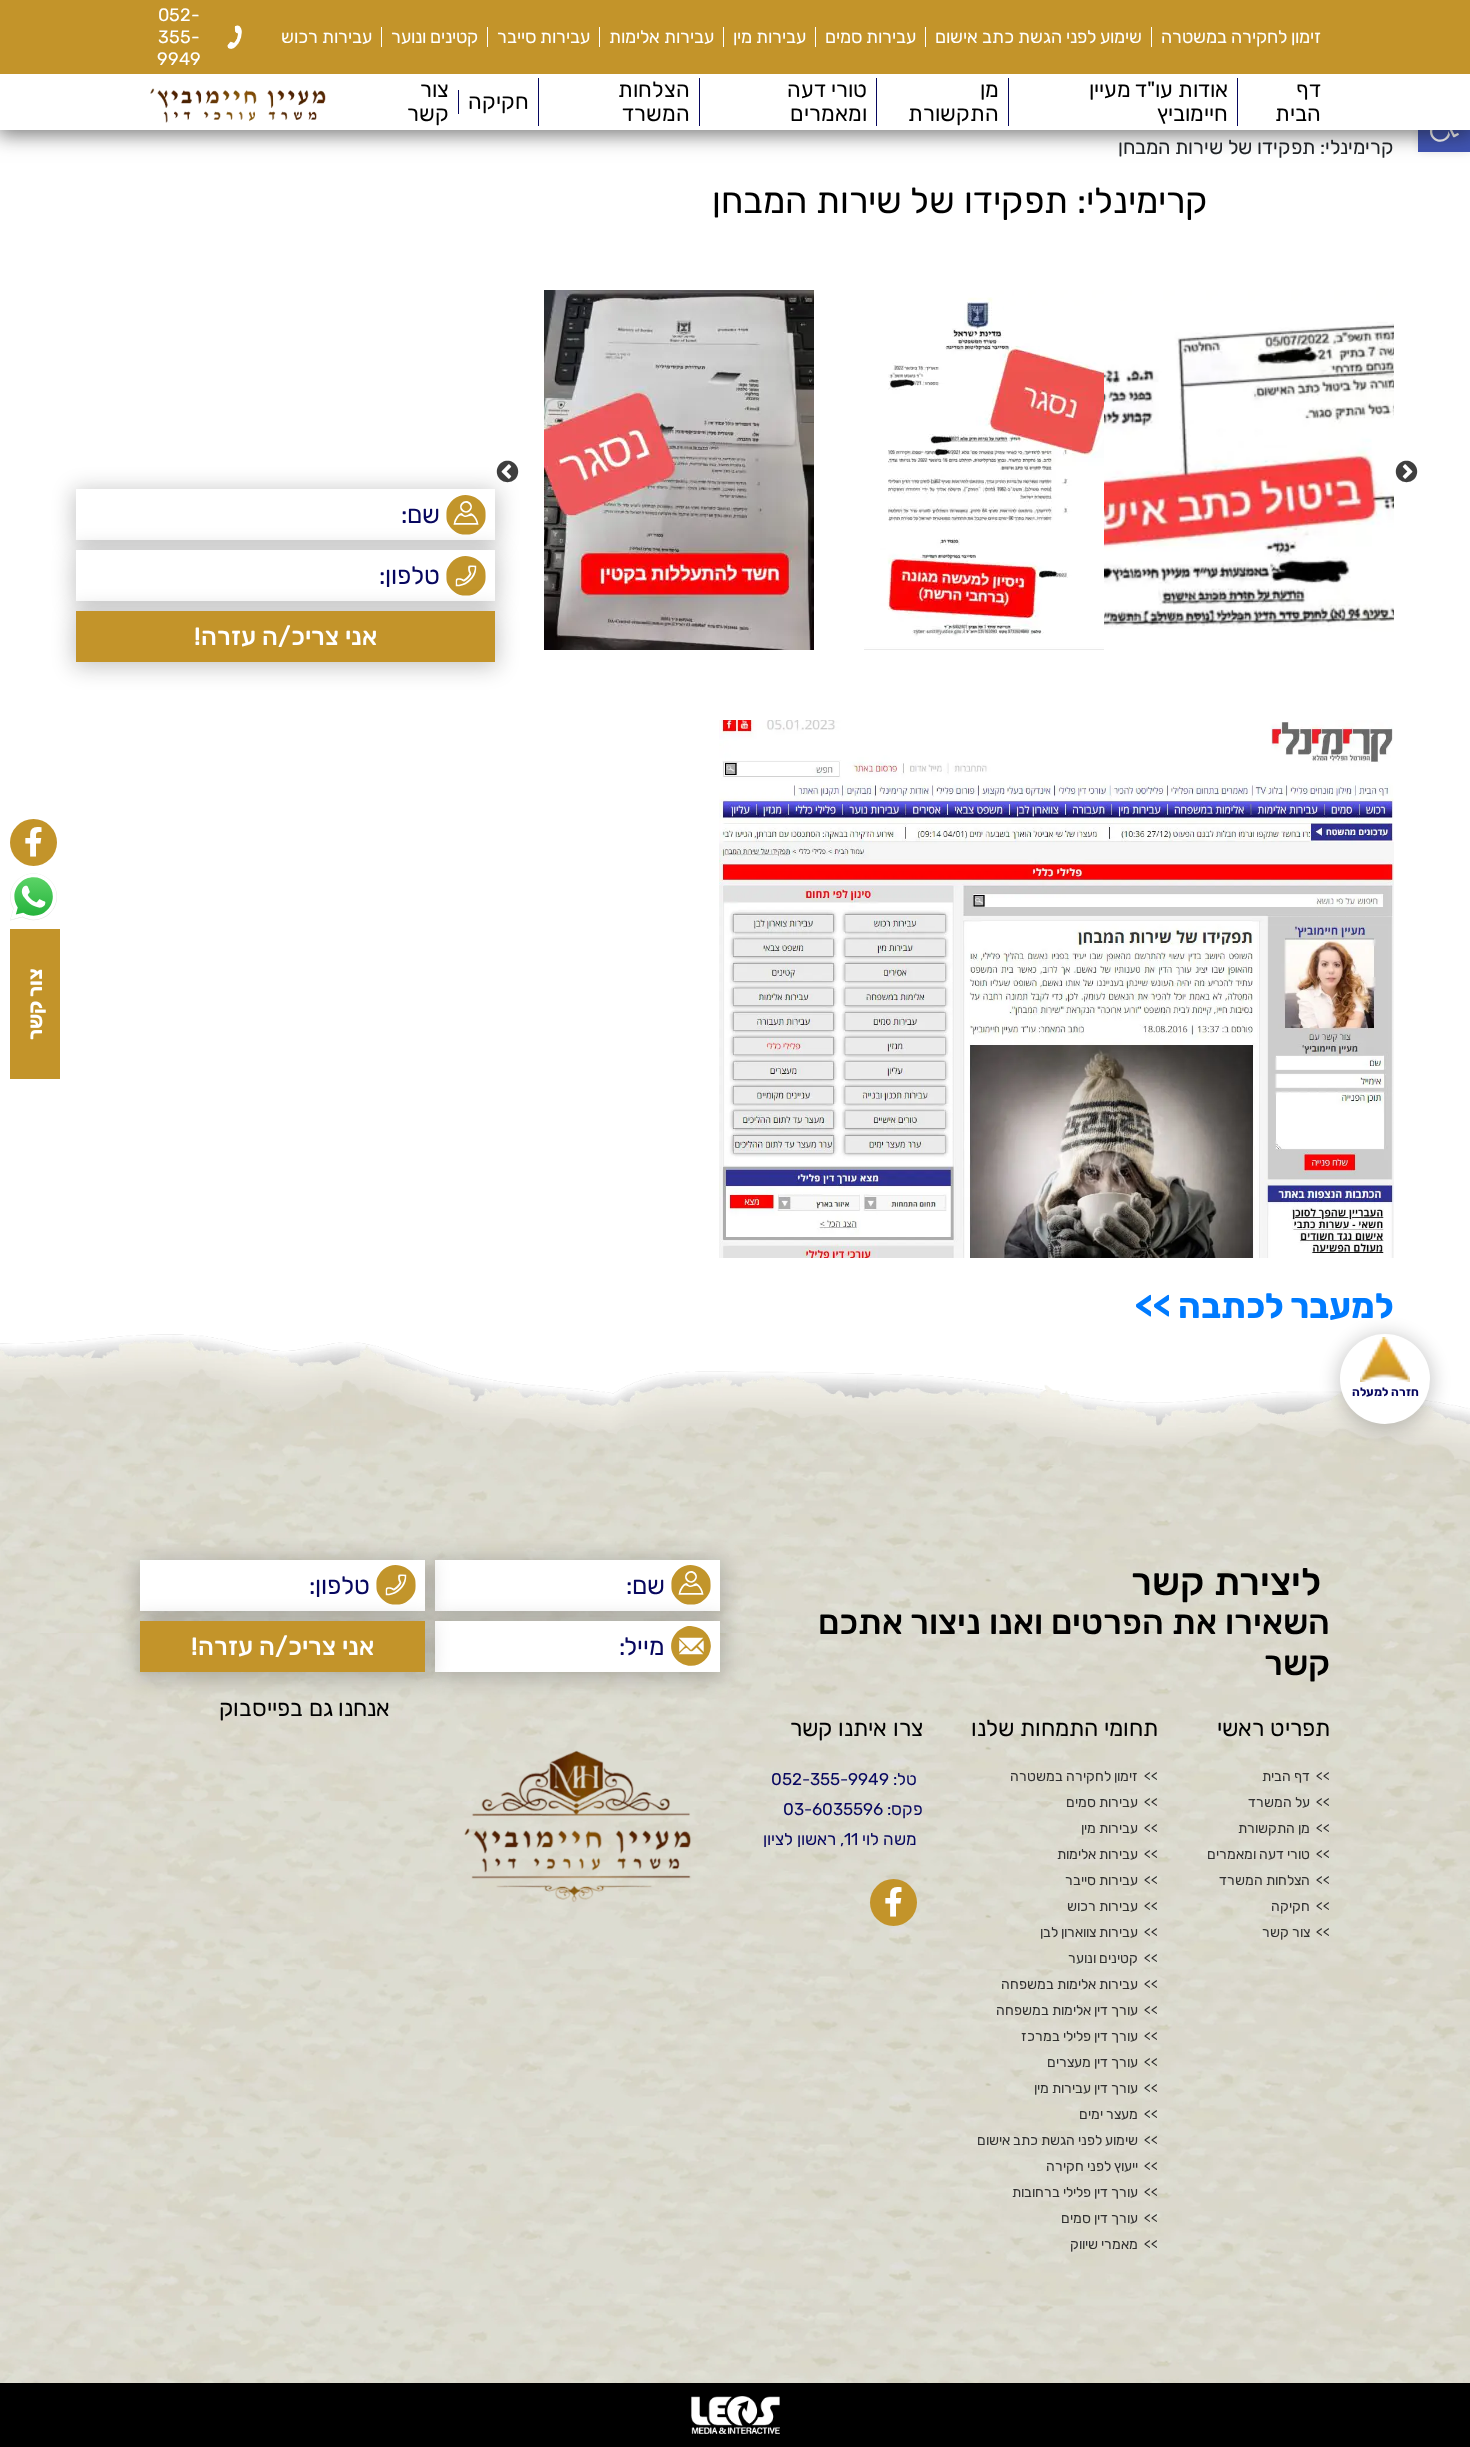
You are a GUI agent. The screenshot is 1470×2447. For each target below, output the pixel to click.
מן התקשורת (953, 102)
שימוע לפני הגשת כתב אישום (1038, 37)
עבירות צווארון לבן (1089, 1933)
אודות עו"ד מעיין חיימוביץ (1158, 102)
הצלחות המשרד (654, 102)
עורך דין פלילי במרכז (1079, 2037)
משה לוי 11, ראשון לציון (840, 1839)
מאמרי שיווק (1104, 2245)
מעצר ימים (1108, 2115)
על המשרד (1279, 1803)
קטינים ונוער (434, 37)
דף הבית (1298, 102)
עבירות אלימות (661, 37)
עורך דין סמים (1099, 2219)
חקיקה (498, 102)
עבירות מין (769, 37)
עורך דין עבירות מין (1086, 2089)
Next (510, 470)
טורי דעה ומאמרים (827, 102)
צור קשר (428, 102)
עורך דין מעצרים (1092, 2063)
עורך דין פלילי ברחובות (1075, 2193)
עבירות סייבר (543, 37)
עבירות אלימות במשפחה (1069, 1985)
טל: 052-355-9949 (844, 1779)
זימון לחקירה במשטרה (1241, 37)
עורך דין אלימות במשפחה (1067, 2011)
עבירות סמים (870, 37)
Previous (1409, 470)
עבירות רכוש (326, 37)
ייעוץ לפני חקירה (1092, 2167)
